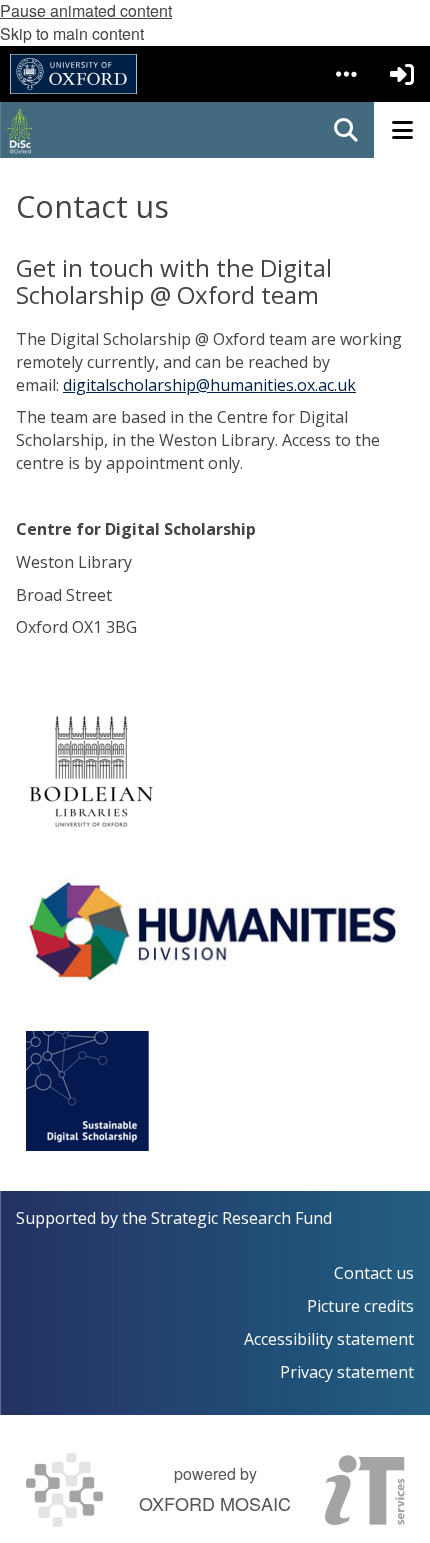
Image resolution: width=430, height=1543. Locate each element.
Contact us (374, 1273)
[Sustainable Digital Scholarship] (87, 1091)
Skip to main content (72, 33)
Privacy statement (347, 1372)
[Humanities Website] (215, 930)
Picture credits (360, 1306)
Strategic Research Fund (241, 1218)
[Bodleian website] (91, 771)
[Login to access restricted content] (402, 74)
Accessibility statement (329, 1339)
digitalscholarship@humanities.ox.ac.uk (209, 385)
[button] (346, 74)
